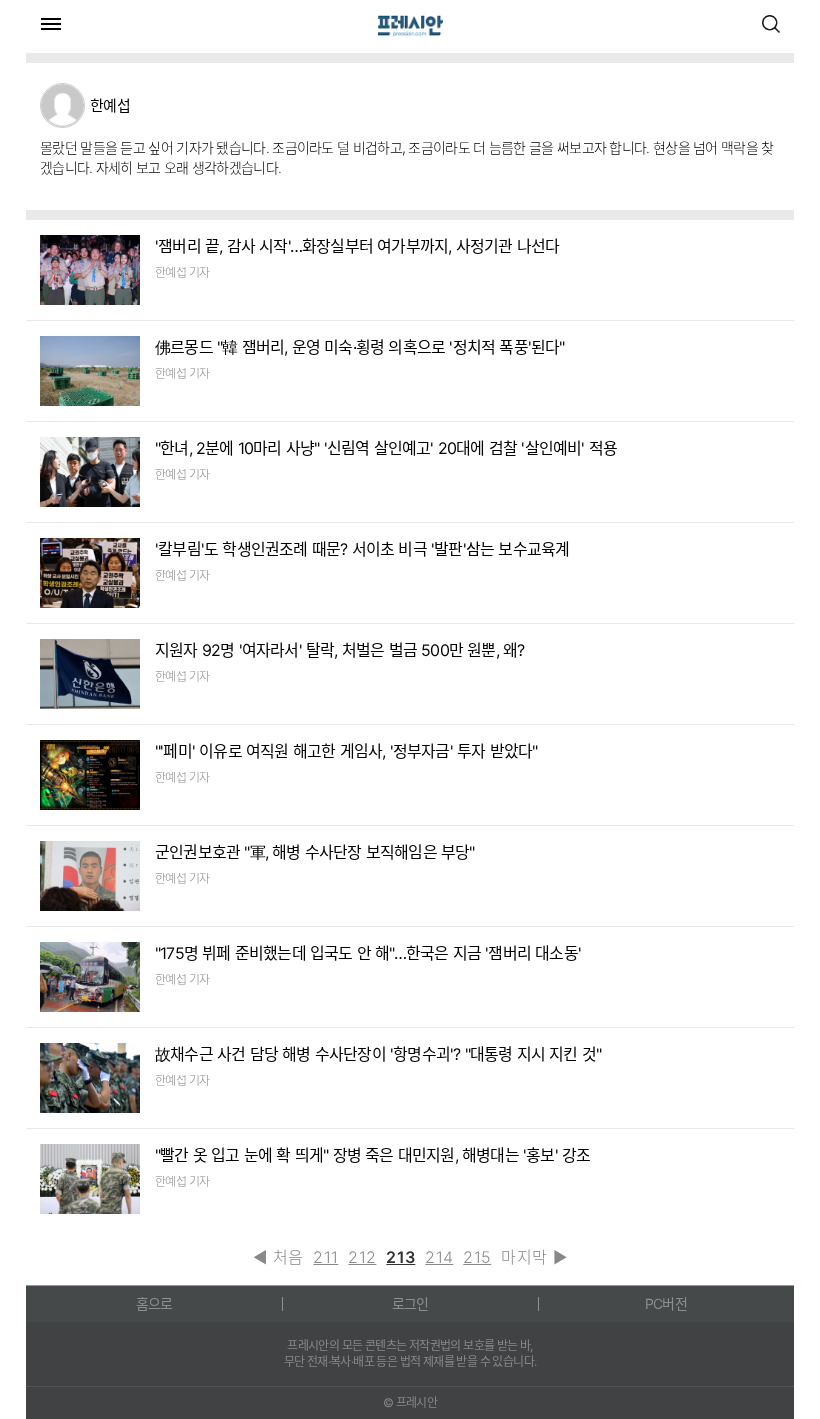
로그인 (410, 1303)
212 (362, 1257)
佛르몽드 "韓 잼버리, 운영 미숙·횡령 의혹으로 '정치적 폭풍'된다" (360, 347)
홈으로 (154, 1303)
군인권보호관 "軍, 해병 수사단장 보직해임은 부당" (315, 852)
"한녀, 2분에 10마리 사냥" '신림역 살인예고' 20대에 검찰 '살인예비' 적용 (386, 448)
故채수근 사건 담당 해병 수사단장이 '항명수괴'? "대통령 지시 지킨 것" (378, 1054)
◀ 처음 (278, 1257)
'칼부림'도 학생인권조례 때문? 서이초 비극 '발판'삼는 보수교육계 (362, 549)
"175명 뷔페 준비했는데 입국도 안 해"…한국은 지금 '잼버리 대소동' (368, 953)
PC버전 (666, 1303)
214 (439, 1257)
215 (477, 1257)
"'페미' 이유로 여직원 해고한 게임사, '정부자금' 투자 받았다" (346, 751)
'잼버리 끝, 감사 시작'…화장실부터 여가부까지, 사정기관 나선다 (357, 246)
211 (325, 1257)
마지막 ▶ (534, 1257)
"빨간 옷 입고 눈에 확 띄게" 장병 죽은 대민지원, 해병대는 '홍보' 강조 (372, 1155)
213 (400, 1257)
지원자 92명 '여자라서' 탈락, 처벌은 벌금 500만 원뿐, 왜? (339, 650)
